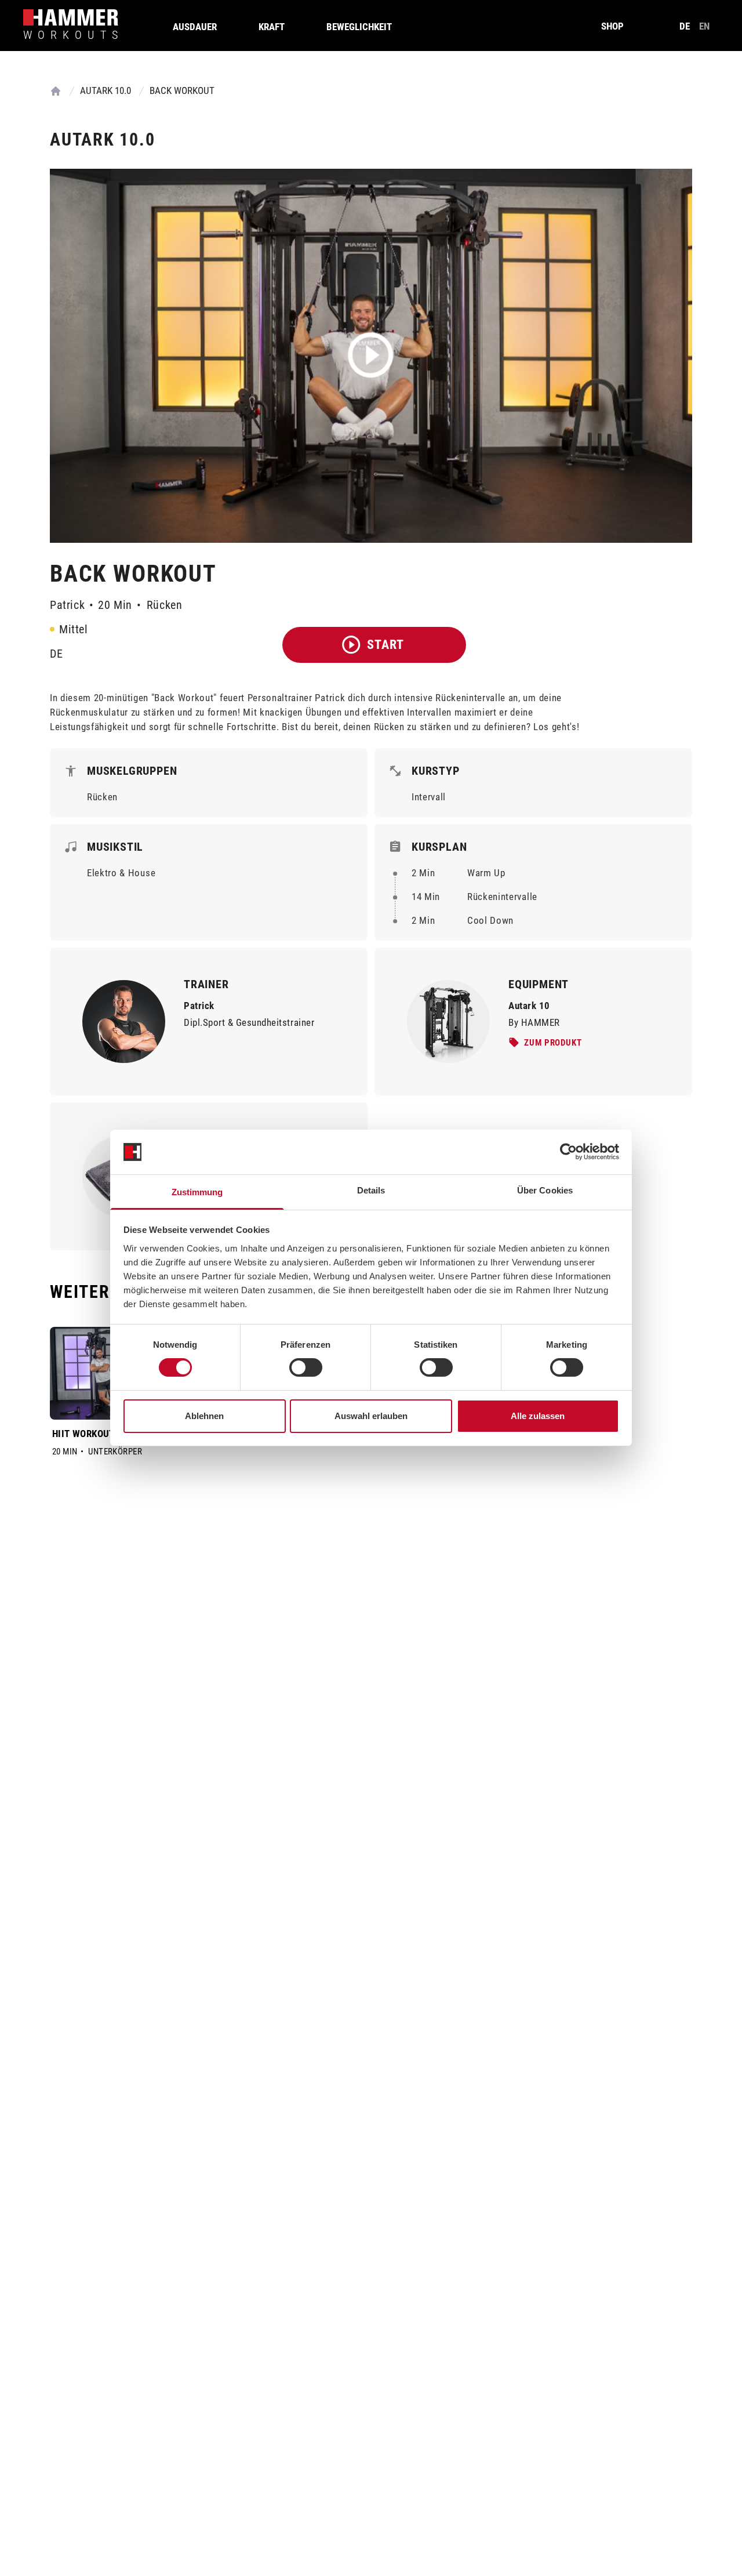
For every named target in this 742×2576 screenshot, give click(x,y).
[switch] (306, 1367)
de (685, 26)
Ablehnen (204, 1416)
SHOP (612, 26)
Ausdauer (195, 27)
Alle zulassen (538, 1416)
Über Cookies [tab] (545, 1190)
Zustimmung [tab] (197, 1192)
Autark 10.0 (106, 90)
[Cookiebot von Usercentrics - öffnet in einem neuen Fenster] (568, 1152)
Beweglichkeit (359, 27)
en (704, 26)
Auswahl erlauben (371, 1416)
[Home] (56, 91)
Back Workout (182, 90)
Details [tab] (371, 1190)
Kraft (272, 27)
